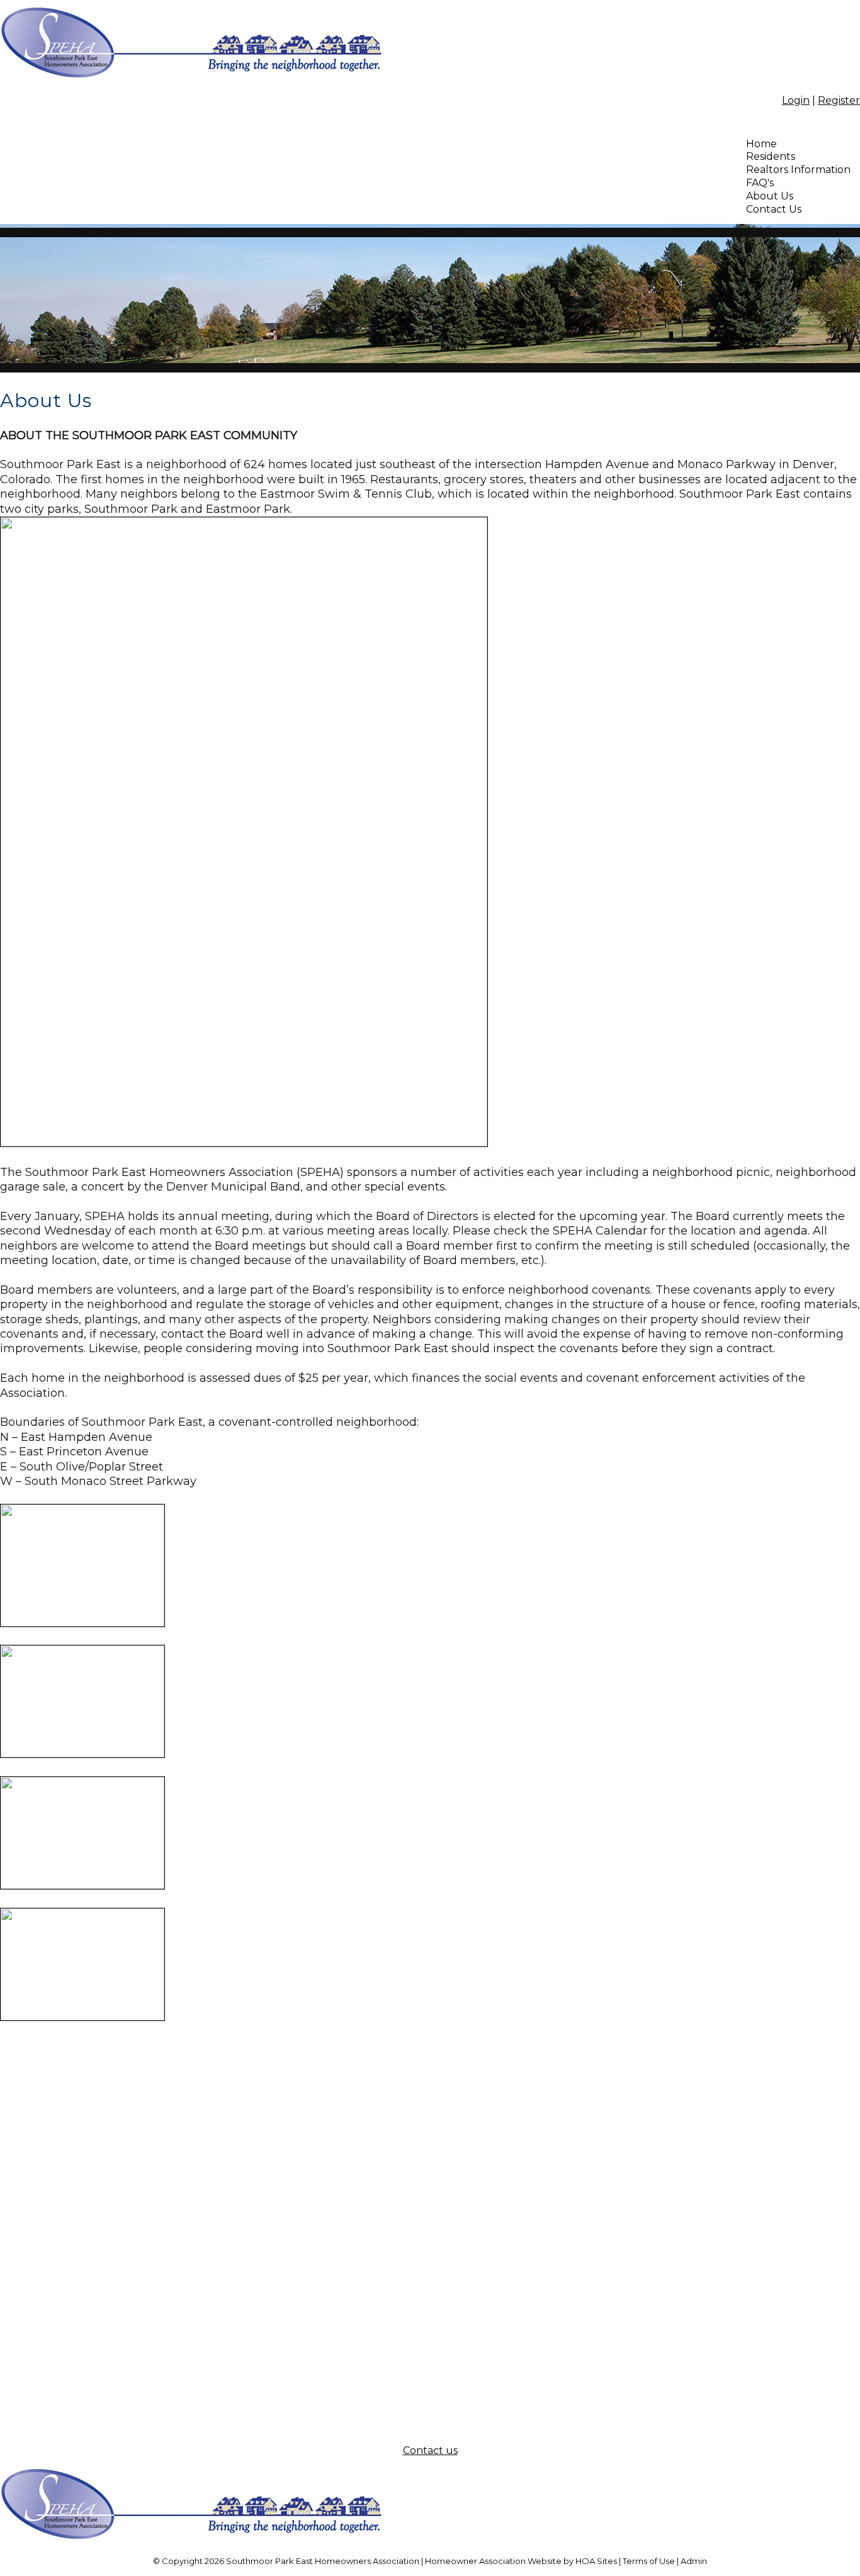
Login (796, 100)
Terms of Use (649, 2561)
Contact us (430, 2450)
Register (839, 100)
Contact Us (774, 209)
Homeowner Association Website (493, 2561)
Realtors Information (798, 170)
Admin (694, 2561)
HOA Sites (596, 2561)
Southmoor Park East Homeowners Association (323, 2561)
